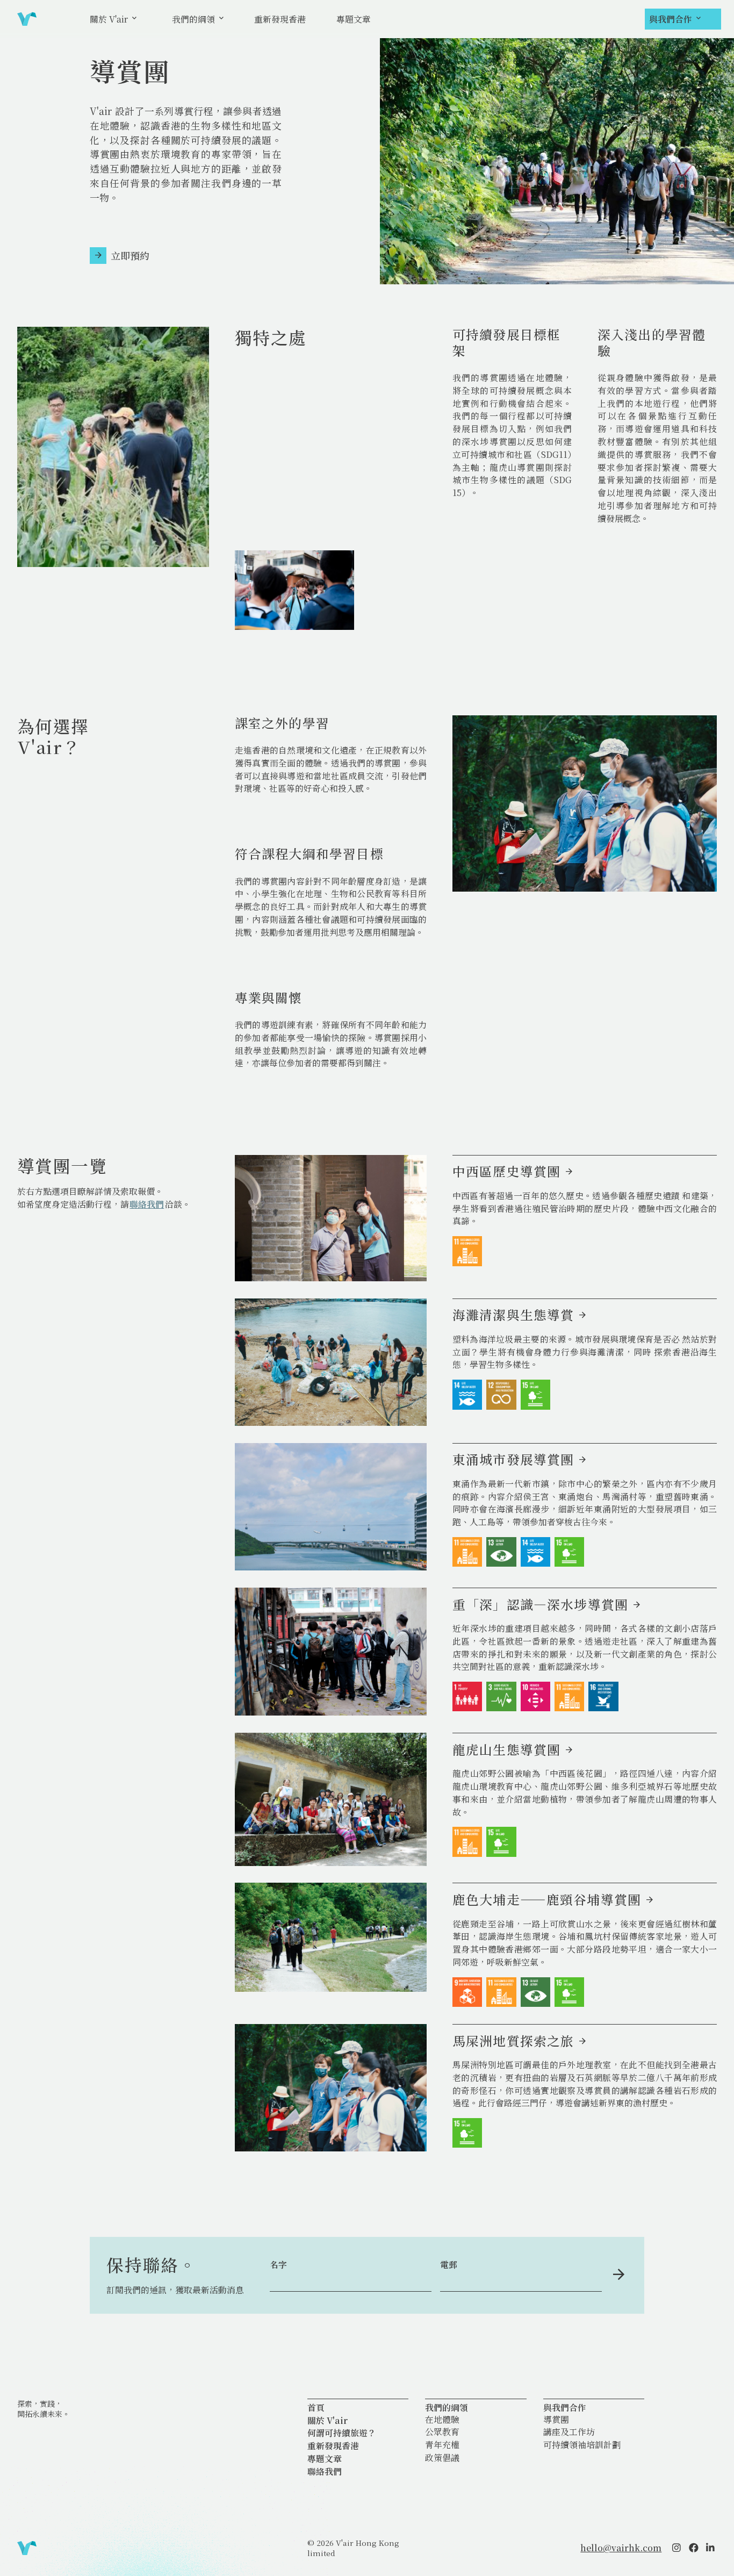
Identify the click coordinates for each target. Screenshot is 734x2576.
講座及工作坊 (569, 2432)
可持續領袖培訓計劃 (582, 2445)
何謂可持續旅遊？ (342, 2433)
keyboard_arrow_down (134, 19)
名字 (278, 2265)
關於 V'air (109, 19)
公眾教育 (442, 2432)
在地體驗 (442, 2420)
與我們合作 (671, 19)
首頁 (316, 2408)
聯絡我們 (147, 1204)
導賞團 (556, 2420)
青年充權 (442, 2445)
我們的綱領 (193, 19)
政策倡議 (442, 2458)
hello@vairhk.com (621, 2548)
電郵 (449, 2265)
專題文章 (354, 19)
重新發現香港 (280, 19)
